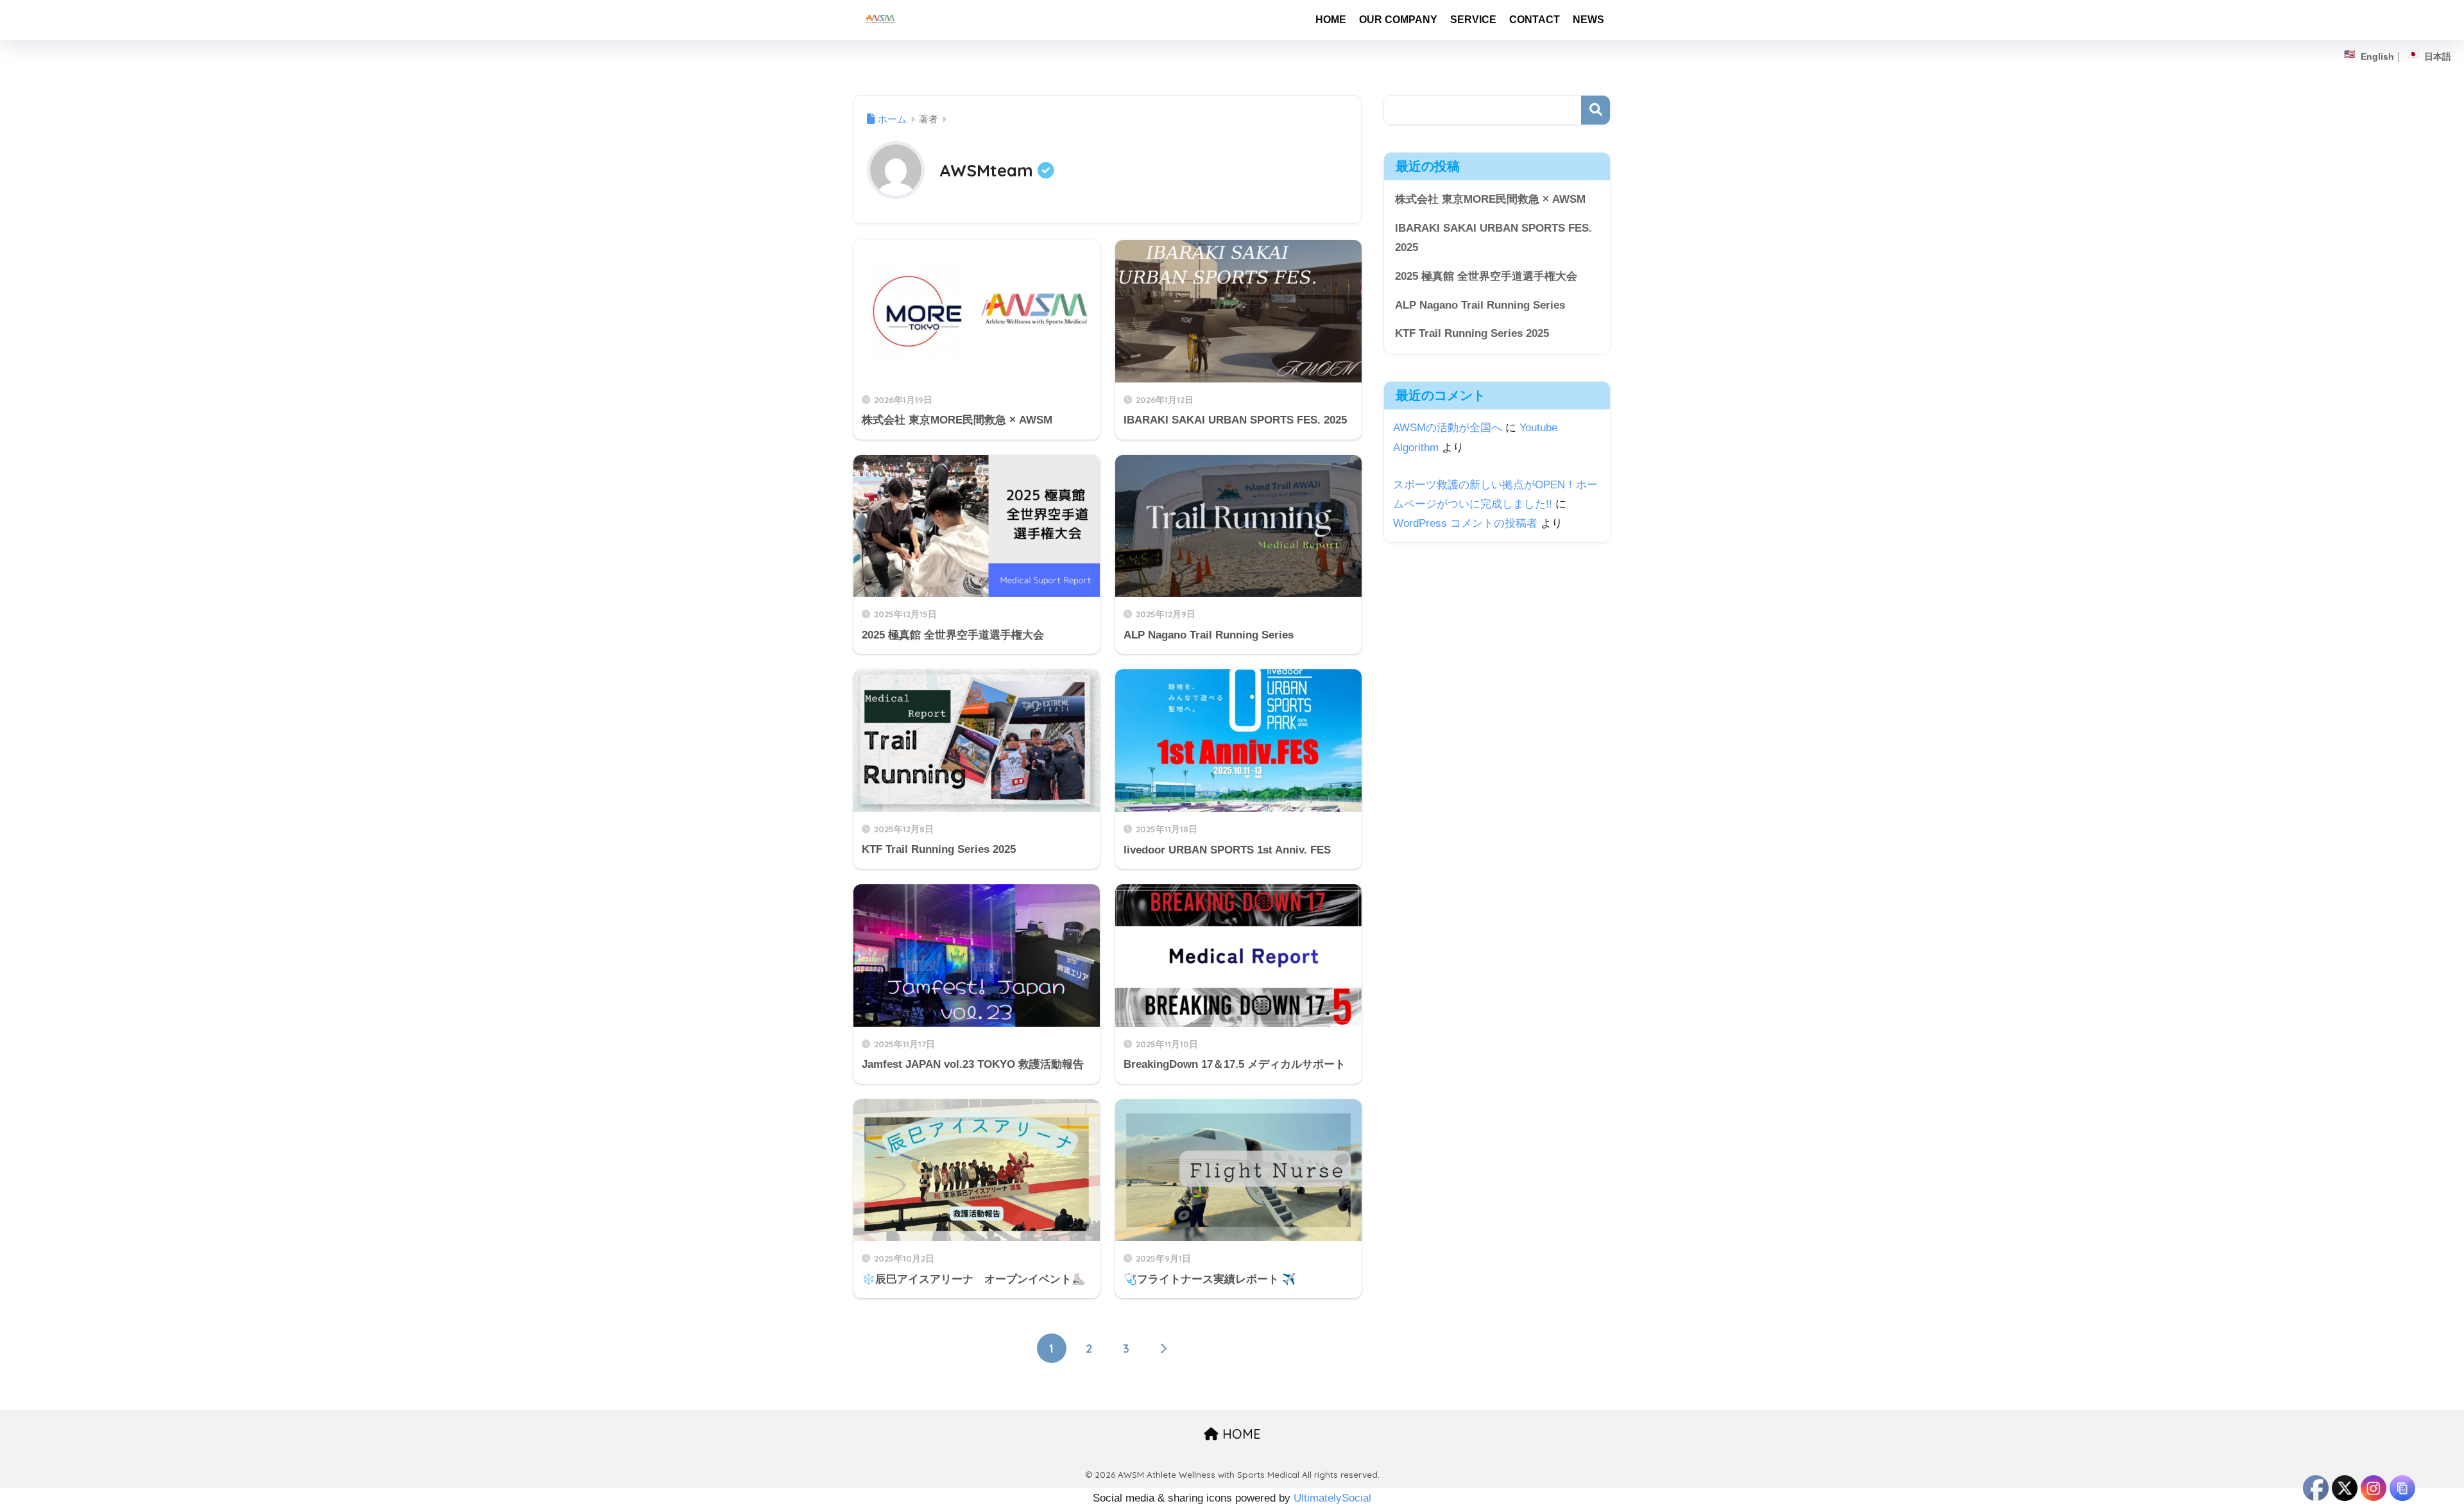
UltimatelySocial (1332, 1498)
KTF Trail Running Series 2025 (1472, 333)
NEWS (1588, 20)
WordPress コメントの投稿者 (1465, 523)
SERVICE (1473, 20)
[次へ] (1163, 1348)
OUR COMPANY (1398, 20)
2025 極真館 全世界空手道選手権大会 (1486, 276)
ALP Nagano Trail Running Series (1480, 305)
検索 (1596, 110)
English (2377, 56)
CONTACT (1535, 20)
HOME (1331, 20)
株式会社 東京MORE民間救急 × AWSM (1490, 199)
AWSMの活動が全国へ (1448, 428)
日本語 (2438, 56)
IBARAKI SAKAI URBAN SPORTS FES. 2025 (1493, 238)
